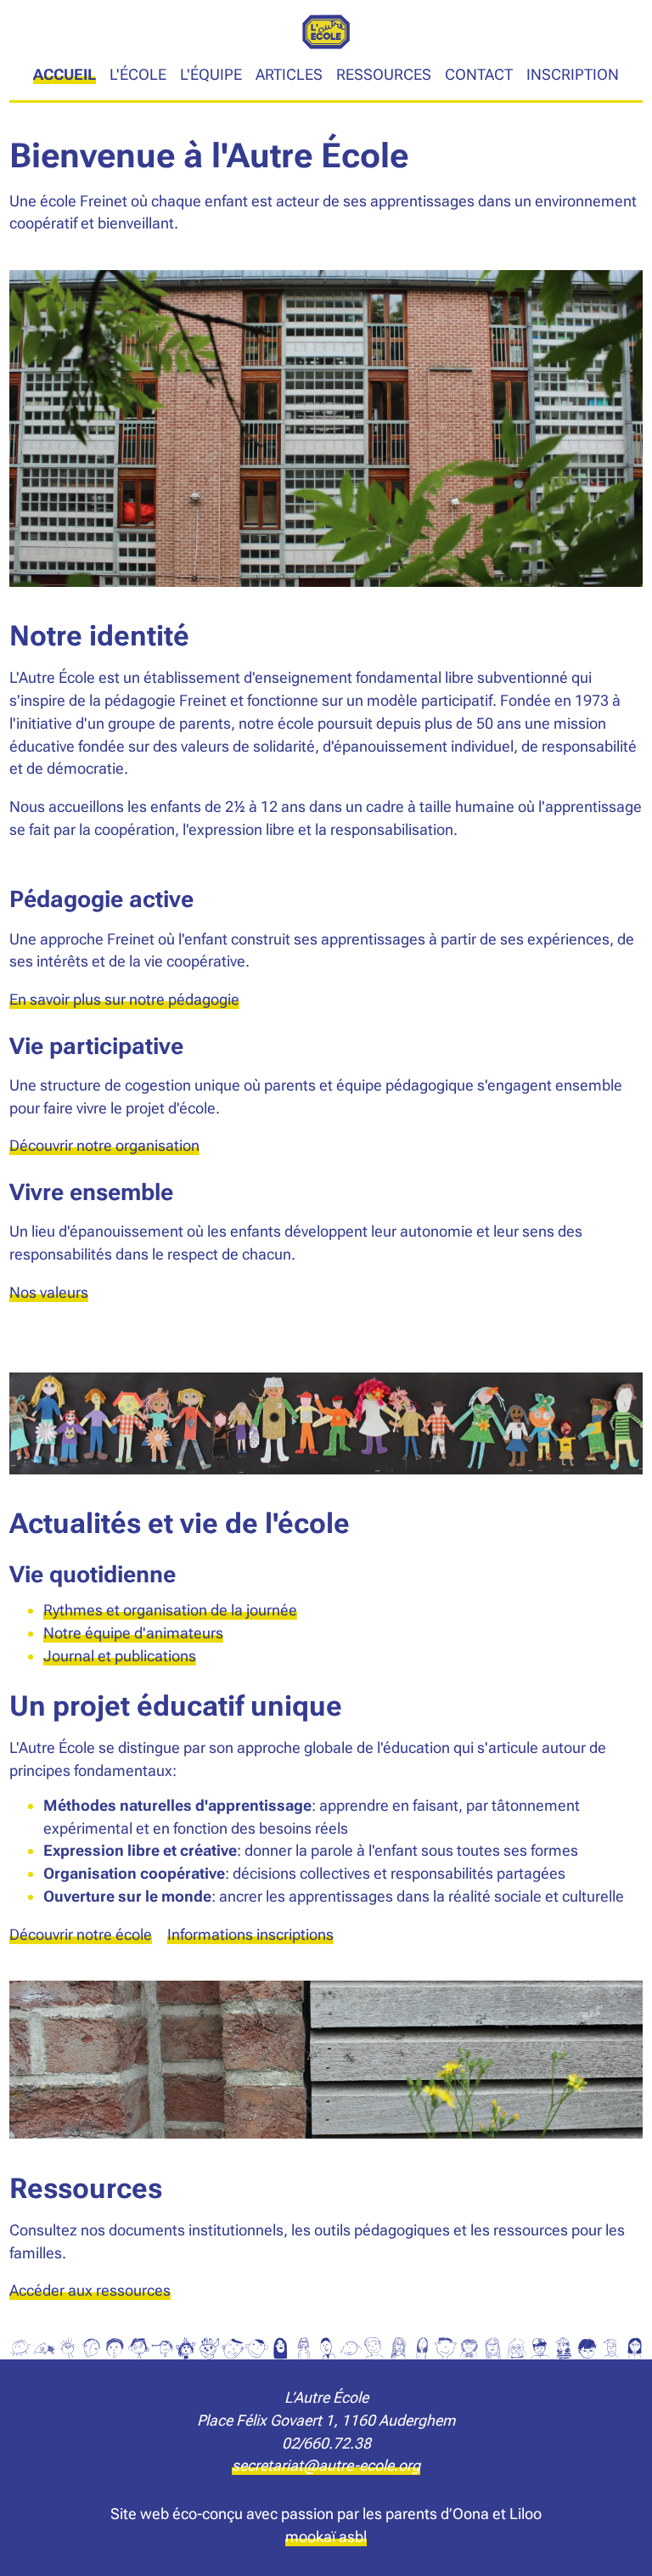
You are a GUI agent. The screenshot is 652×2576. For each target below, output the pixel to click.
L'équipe (211, 74)
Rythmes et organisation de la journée (170, 1610)
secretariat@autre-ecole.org (326, 2465)
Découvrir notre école (81, 1934)
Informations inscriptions (250, 1934)
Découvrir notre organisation (104, 1145)
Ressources (384, 74)
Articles (289, 74)
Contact (479, 74)
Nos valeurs (49, 1292)
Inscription (573, 74)
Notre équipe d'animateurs (133, 1633)
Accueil (65, 74)
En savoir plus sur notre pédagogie (124, 999)
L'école (138, 74)
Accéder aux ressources (90, 2290)
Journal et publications (120, 1656)
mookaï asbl (326, 2537)
